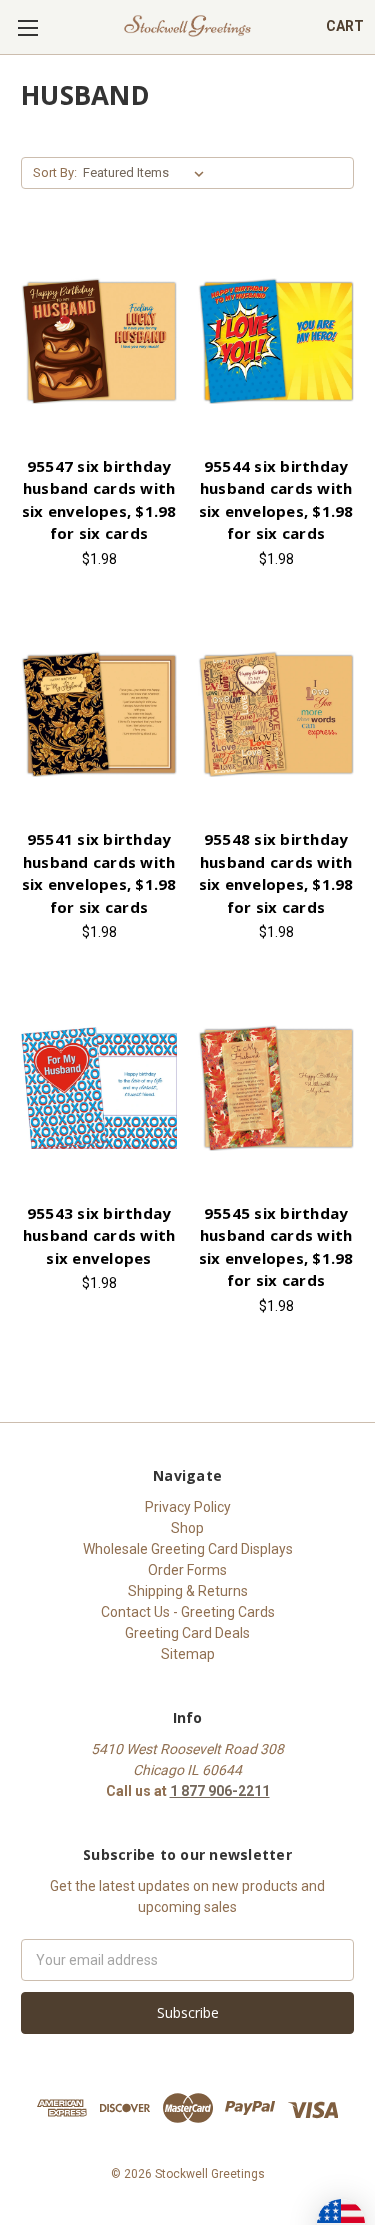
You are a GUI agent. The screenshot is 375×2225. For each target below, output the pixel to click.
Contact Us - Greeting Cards (188, 1612)
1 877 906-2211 (220, 1791)
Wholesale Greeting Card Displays (188, 1549)
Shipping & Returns (188, 1591)
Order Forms (187, 1570)
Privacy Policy (188, 1507)
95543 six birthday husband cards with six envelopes (99, 1235)
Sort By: (55, 172)
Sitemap (188, 1654)
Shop (187, 1528)
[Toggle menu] (27, 27)
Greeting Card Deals (187, 1633)
